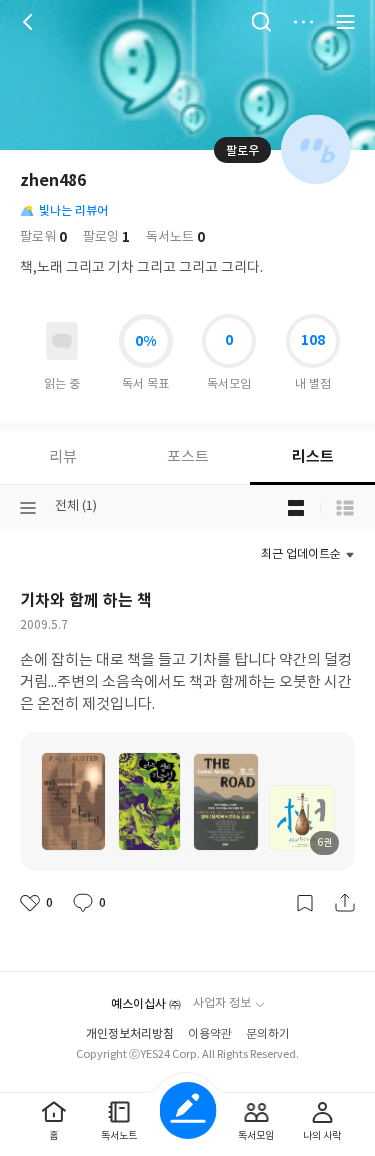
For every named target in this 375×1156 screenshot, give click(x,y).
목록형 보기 (345, 508)
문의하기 (268, 1034)
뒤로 (30, 22)
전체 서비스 (345, 22)
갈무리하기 (305, 903)
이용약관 (210, 1034)
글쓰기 (187, 1110)
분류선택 (28, 508)
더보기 (303, 22)
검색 (261, 22)
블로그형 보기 (296, 508)
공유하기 (345, 903)
